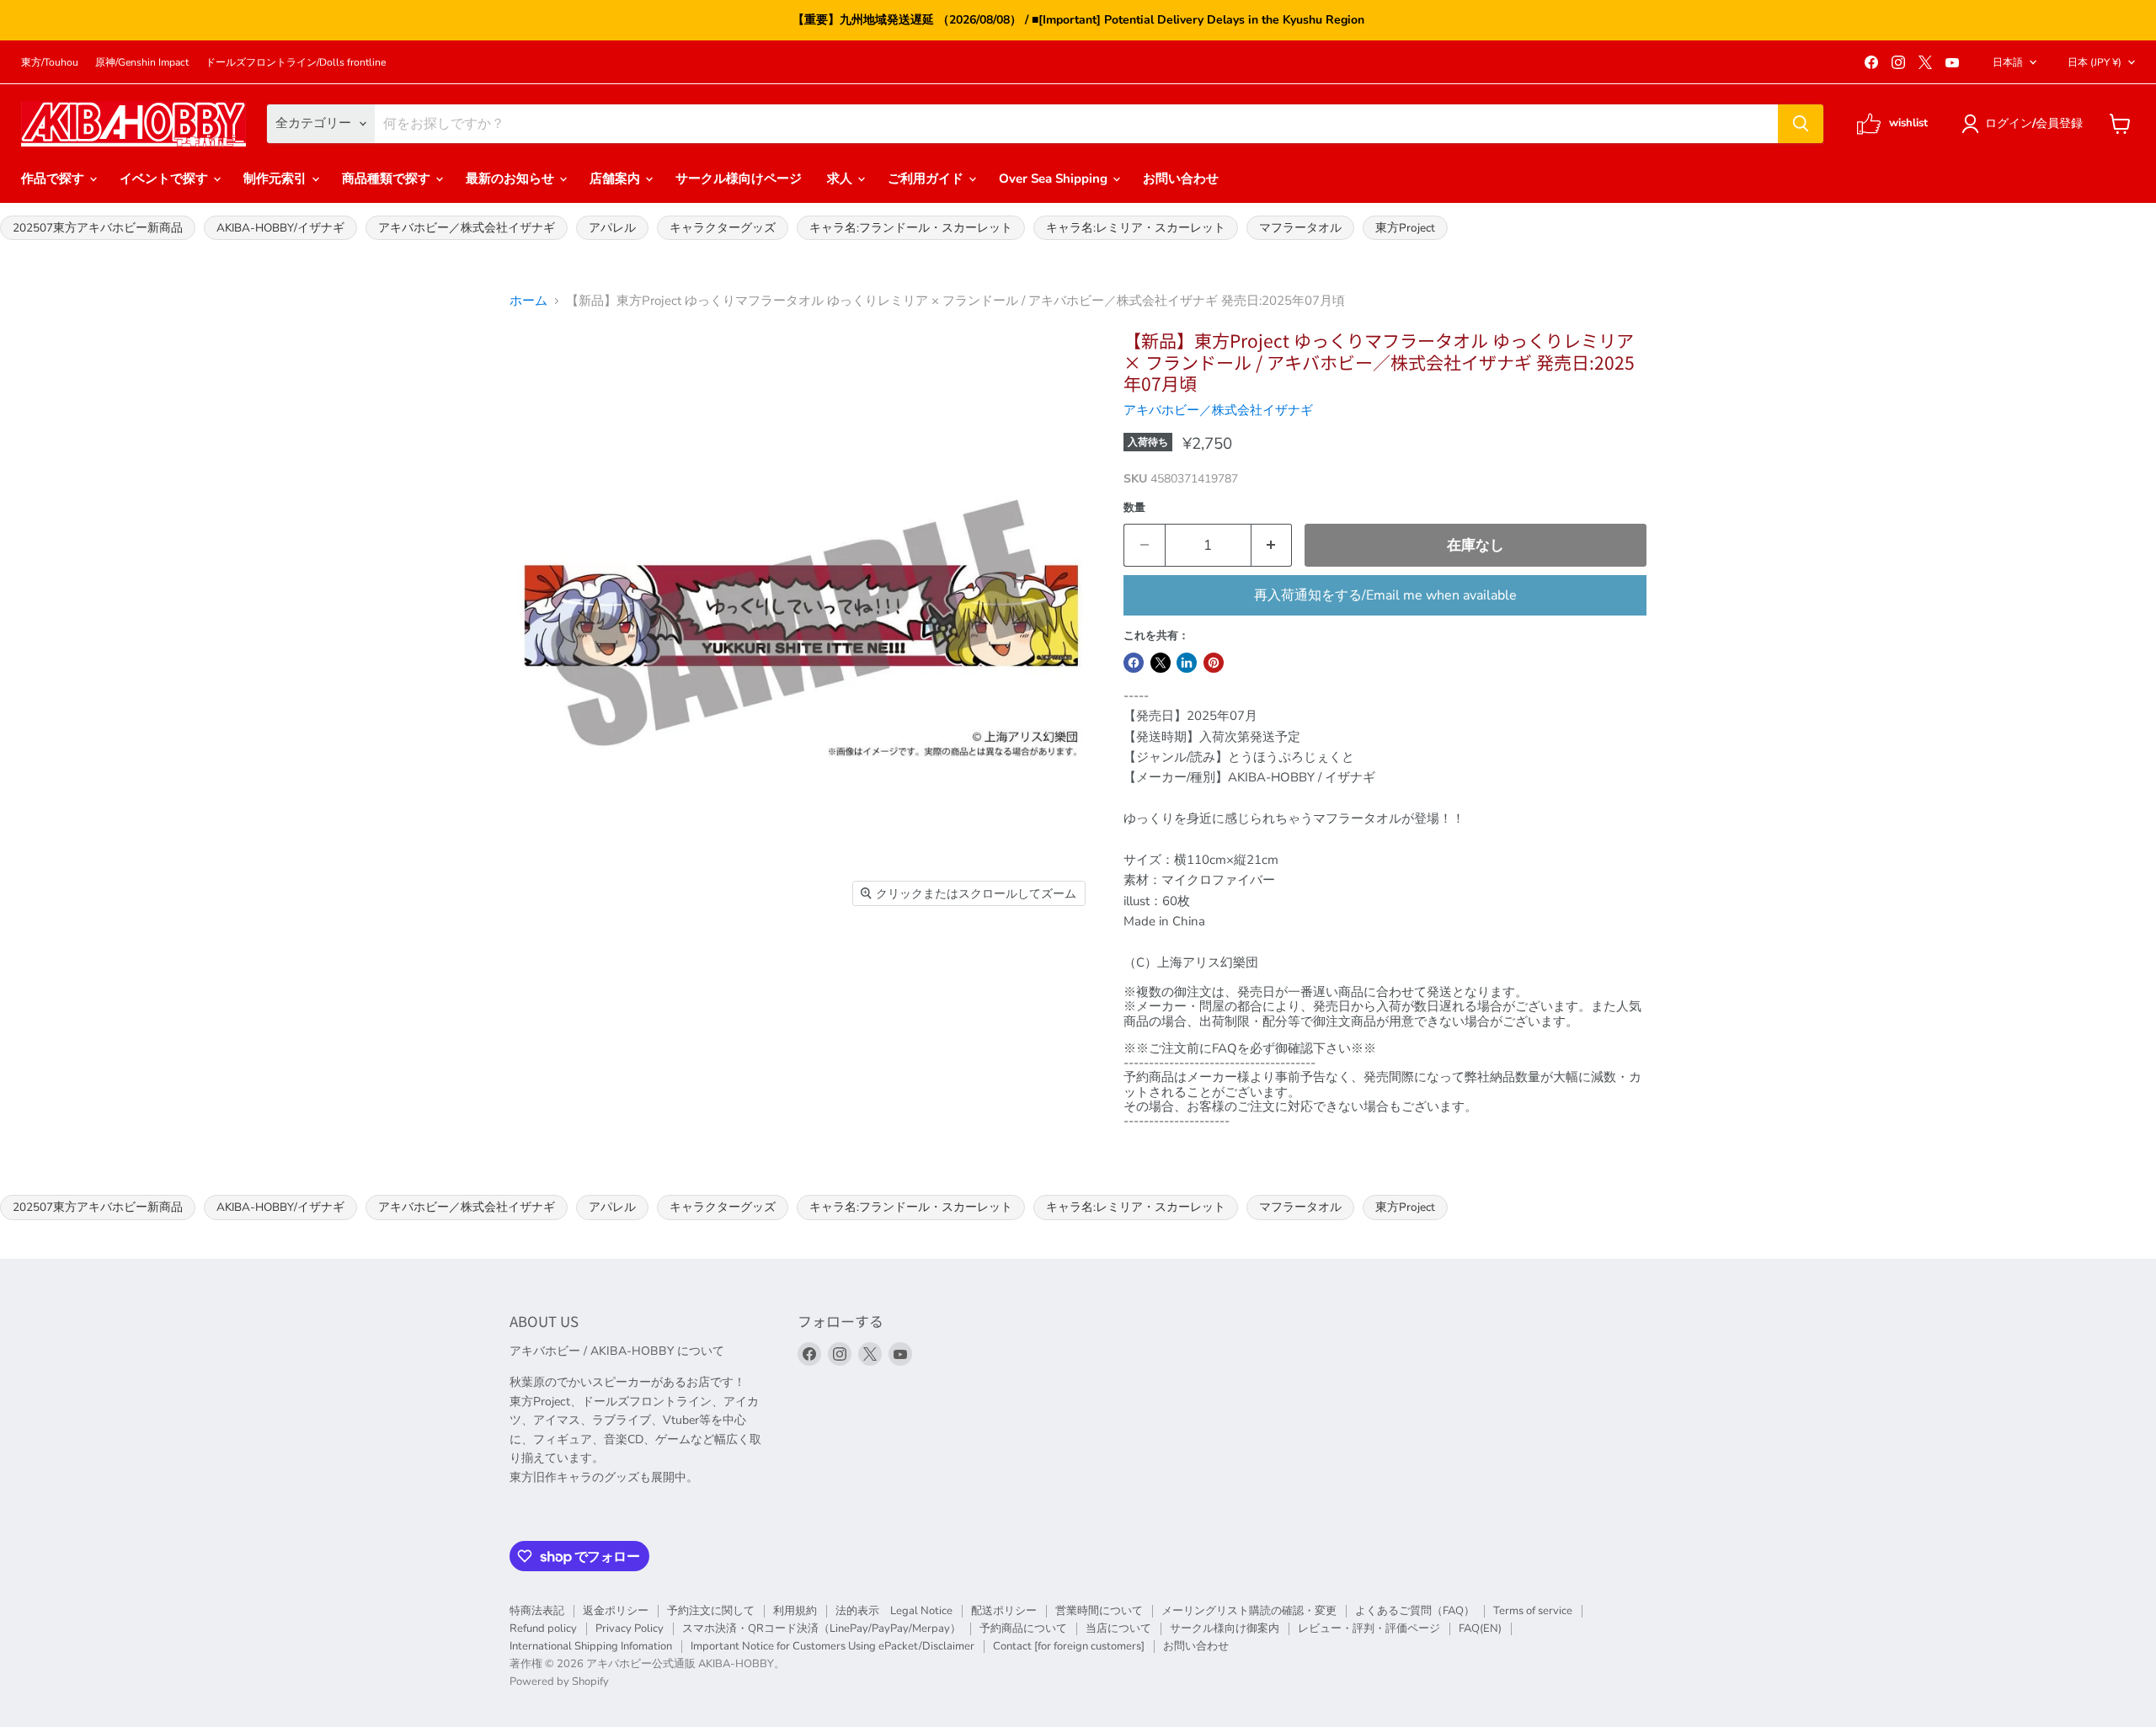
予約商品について (1023, 1628)
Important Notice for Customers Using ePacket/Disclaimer (833, 1646)
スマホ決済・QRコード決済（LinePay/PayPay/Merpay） (822, 1628)
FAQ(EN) (1480, 1628)
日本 (2095, 62)
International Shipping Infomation (591, 1646)
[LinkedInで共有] (1187, 663)
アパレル (612, 228)
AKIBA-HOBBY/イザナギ (280, 228)
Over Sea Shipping (1055, 179)
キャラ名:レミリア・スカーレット (1136, 228)
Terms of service (1533, 1611)
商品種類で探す (388, 179)
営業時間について (1099, 1611)
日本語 (2008, 62)
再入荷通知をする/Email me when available (1385, 595)
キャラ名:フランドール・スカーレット (911, 228)
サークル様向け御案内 (1225, 1628)
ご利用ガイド (927, 179)
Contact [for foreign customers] (1069, 1646)
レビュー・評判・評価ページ (1369, 1628)
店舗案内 (616, 179)
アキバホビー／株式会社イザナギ (467, 228)
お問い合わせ (1181, 179)
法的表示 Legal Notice (894, 1611)
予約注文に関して (711, 1611)
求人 (841, 179)
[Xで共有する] (1161, 663)
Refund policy (543, 1628)
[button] (2025, 124)
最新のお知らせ (512, 179)
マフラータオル (1300, 228)
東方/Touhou (50, 62)
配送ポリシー (1004, 1611)
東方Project (1405, 228)
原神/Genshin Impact (142, 62)
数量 (1134, 508)
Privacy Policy (630, 1628)
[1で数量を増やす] (1272, 545)
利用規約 (795, 1611)
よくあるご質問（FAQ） (1415, 1611)
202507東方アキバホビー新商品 (98, 228)
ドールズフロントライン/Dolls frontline (296, 62)
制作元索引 (277, 179)
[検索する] (1801, 124)
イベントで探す (165, 179)
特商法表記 (537, 1611)
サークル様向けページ (739, 179)
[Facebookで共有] (1134, 663)
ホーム (528, 301)
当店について (1118, 1628)
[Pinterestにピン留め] (1214, 663)
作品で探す (54, 179)
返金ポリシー (616, 1611)
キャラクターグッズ (723, 228)
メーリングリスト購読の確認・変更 (1249, 1611)
